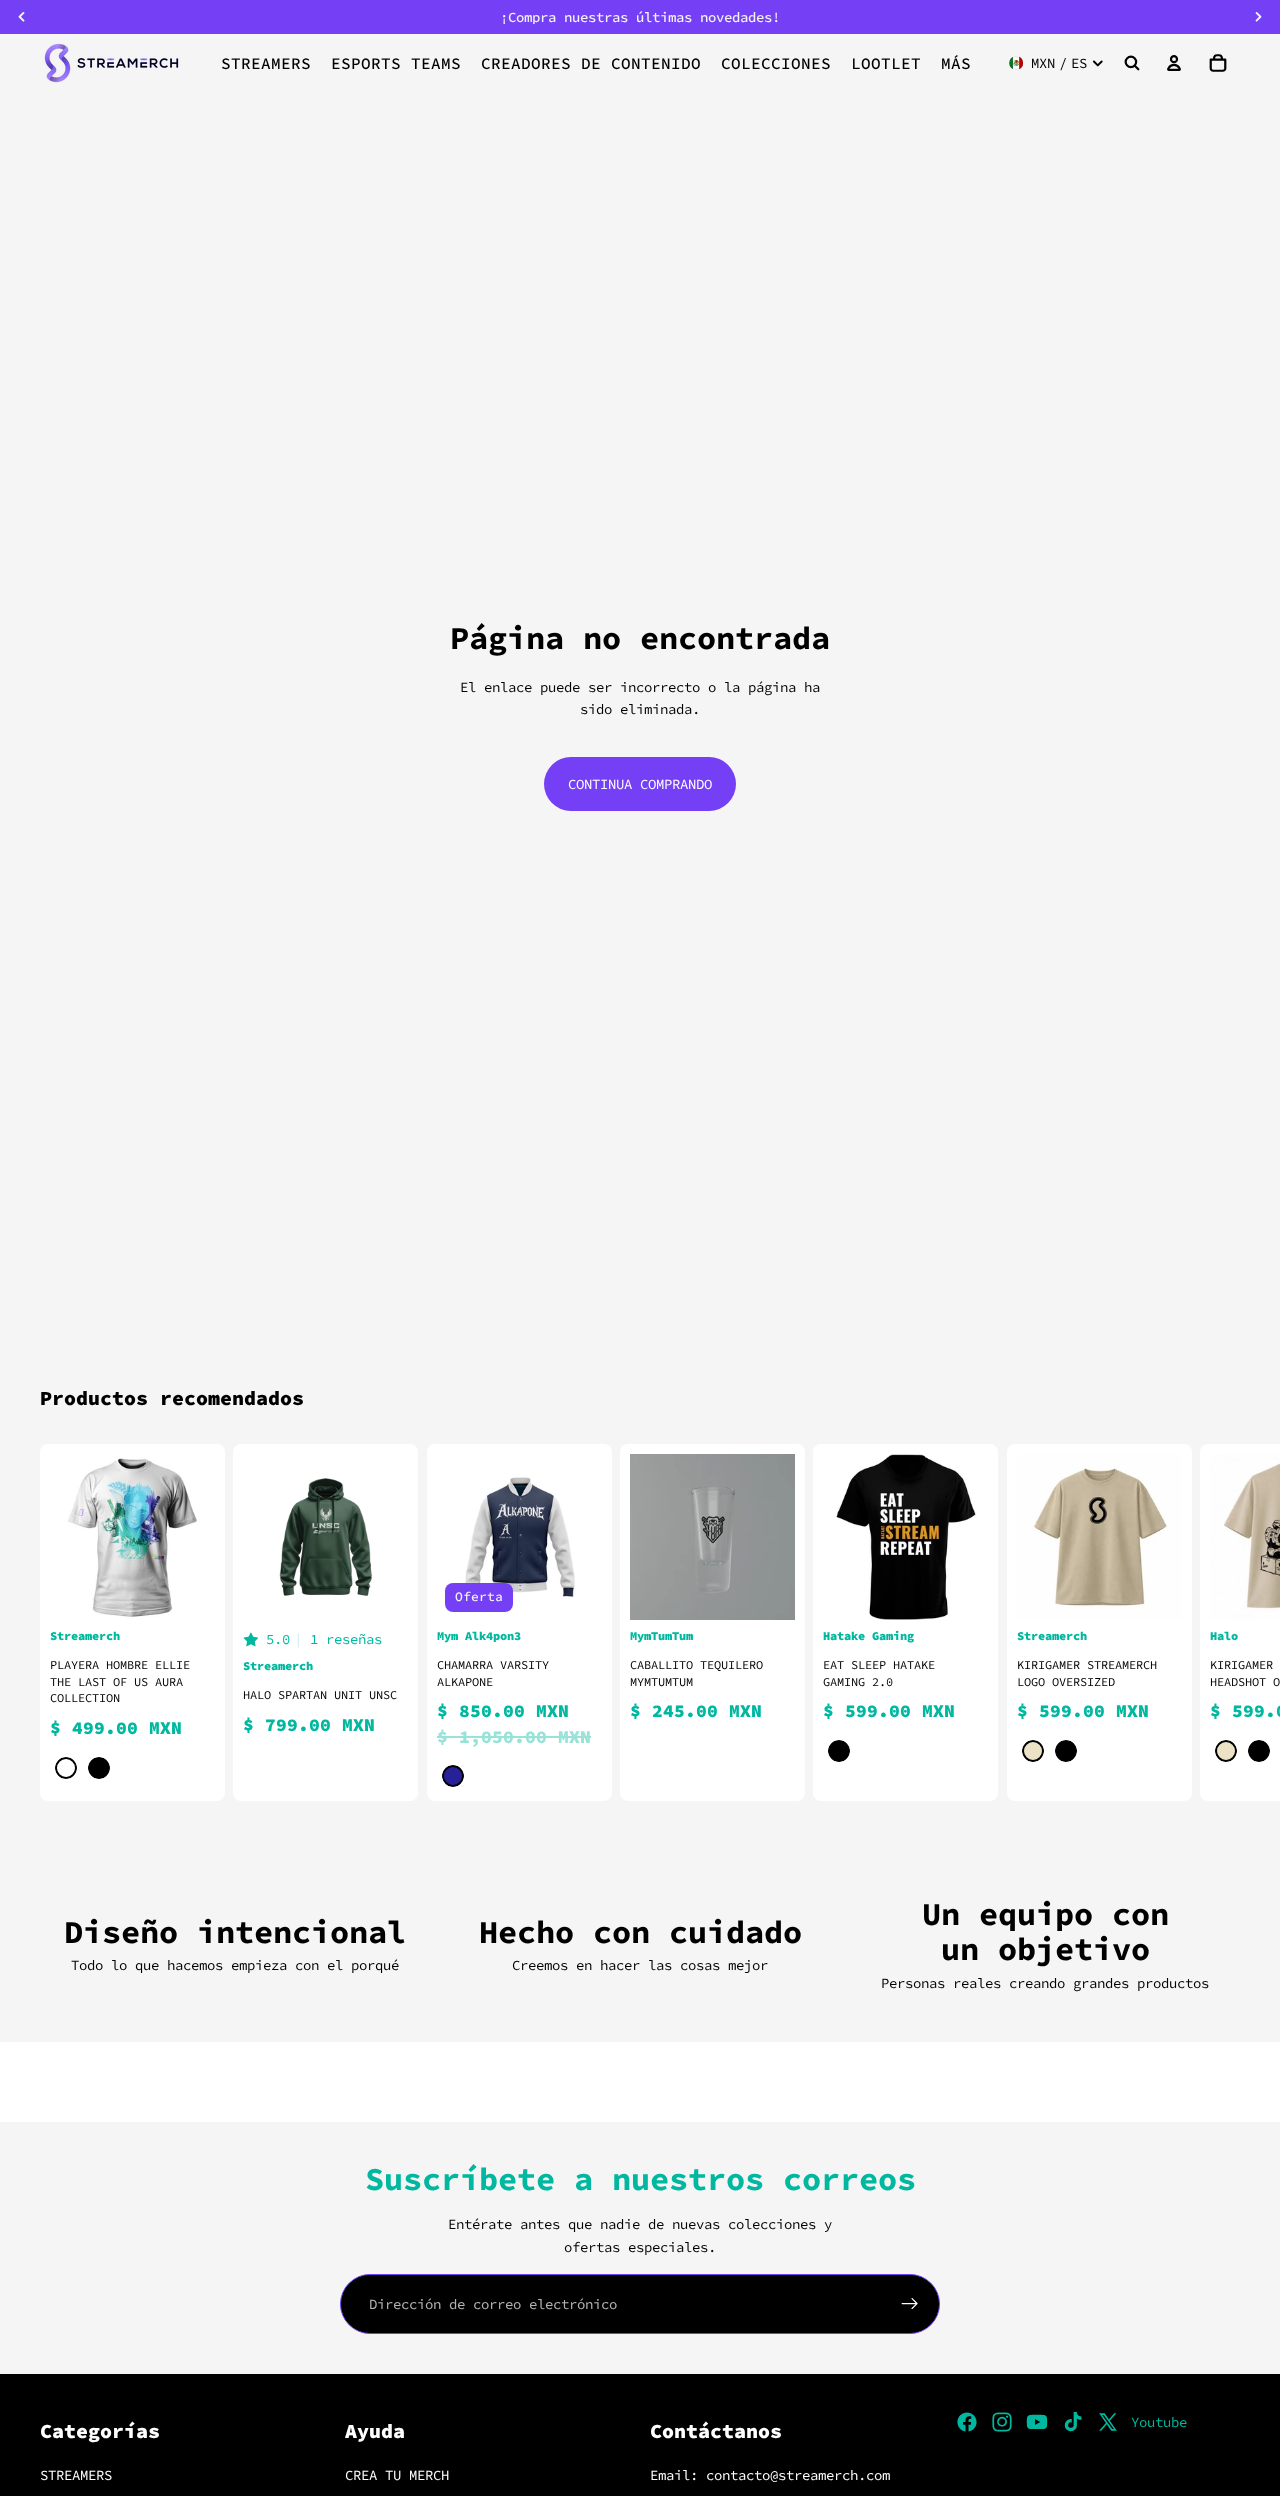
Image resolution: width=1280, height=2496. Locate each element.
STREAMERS (76, 2475)
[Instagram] (1002, 2422)
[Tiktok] (1073, 2422)
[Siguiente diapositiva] (1216, 1623)
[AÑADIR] (765, 1589)
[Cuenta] (1174, 63)
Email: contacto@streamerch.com (770, 2475)
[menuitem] (956, 63)
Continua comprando (640, 784)
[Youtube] (1037, 2422)
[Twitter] (1108, 2422)
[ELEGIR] (185, 1589)
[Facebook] (967, 2422)
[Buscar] (1132, 63)
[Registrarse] (910, 2304)
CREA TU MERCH (397, 2475)
